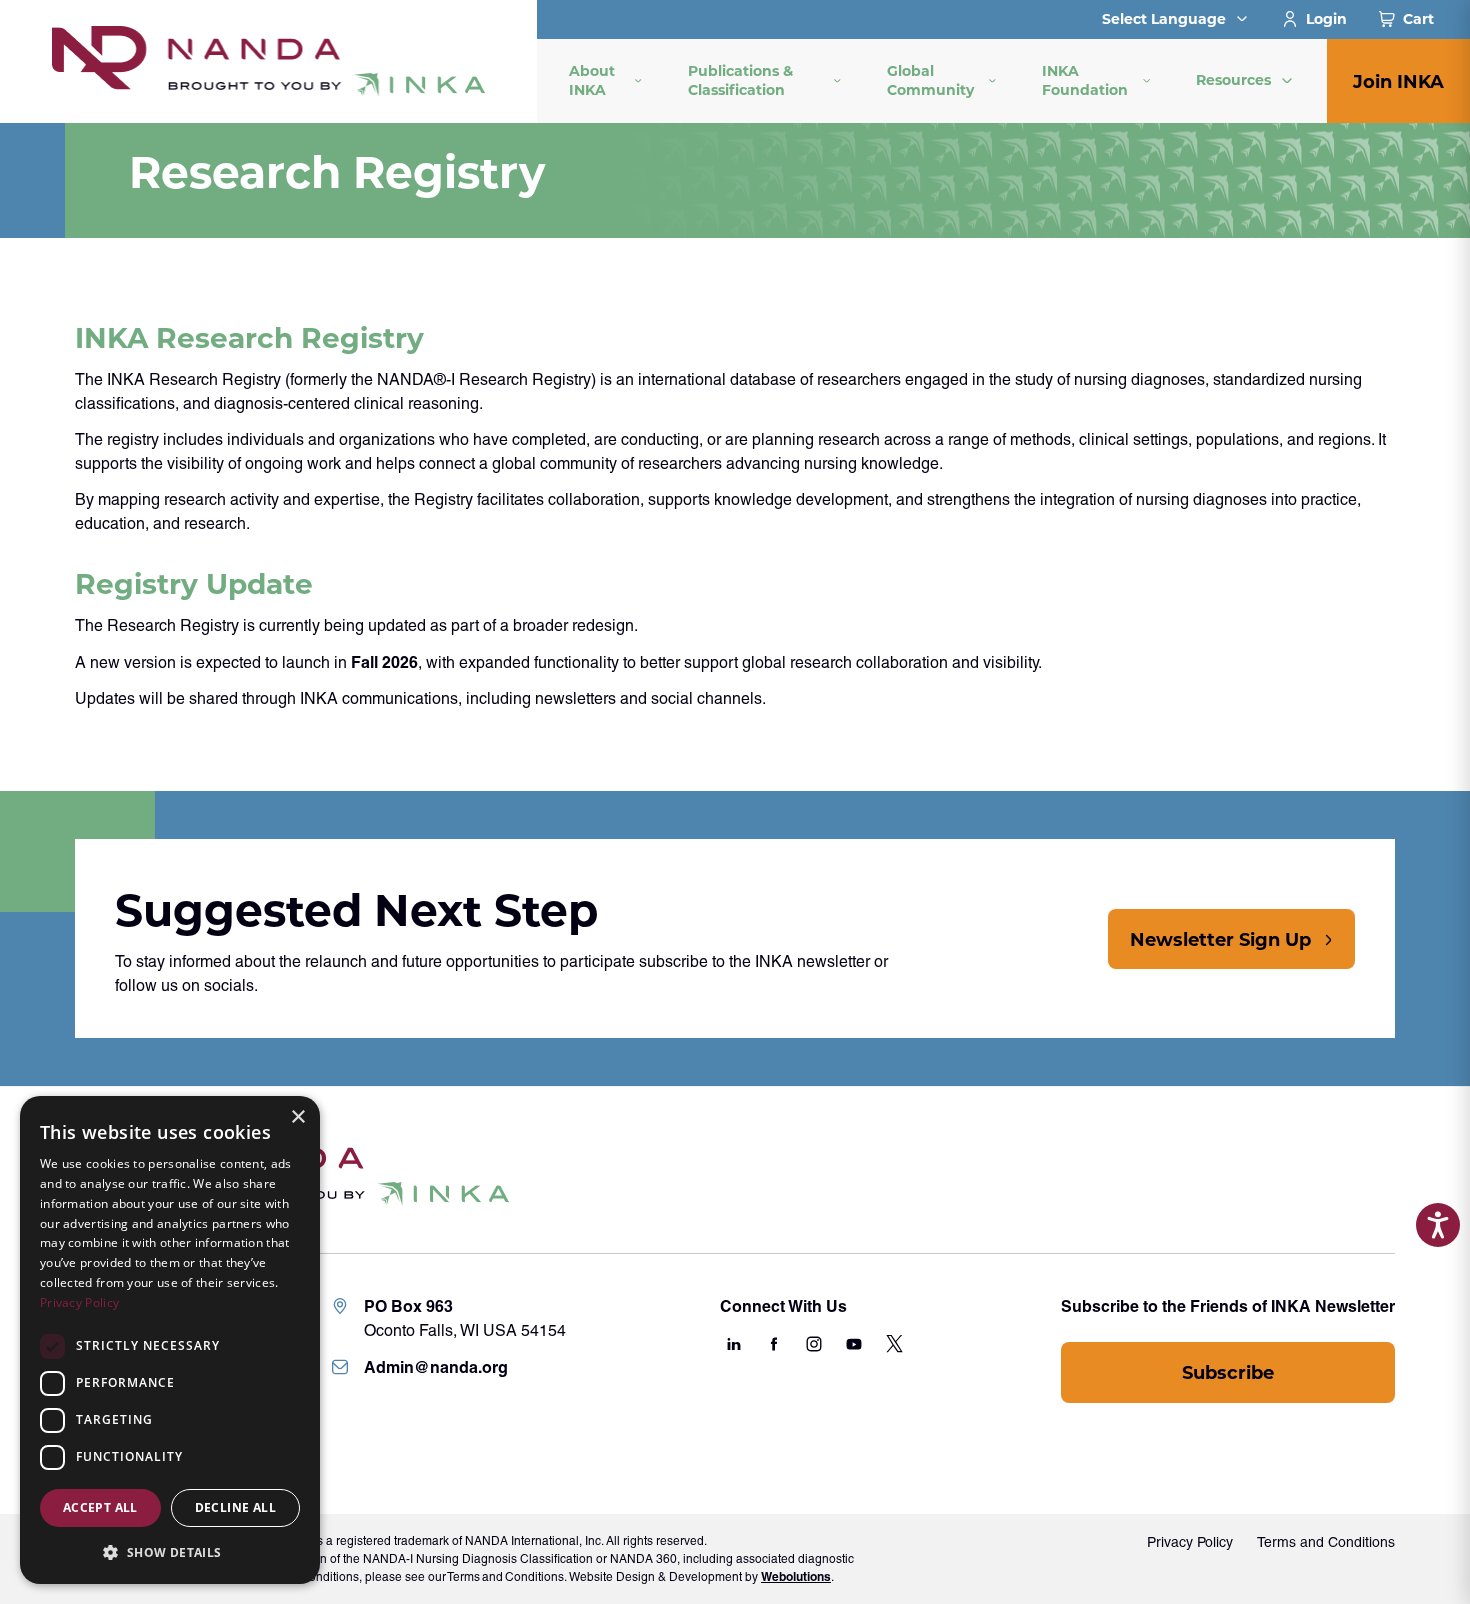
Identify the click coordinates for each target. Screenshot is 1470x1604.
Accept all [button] (100, 1507)
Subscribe (1228, 1372)
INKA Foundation (1085, 80)
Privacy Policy (1190, 1542)
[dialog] (170, 1340)
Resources (1233, 79)
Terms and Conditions (1326, 1542)
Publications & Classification (740, 80)
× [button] (297, 1117)
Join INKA (1398, 81)
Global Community (930, 80)
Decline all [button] (235, 1507)
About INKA (592, 80)
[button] (170, 1552)
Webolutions (796, 1576)
